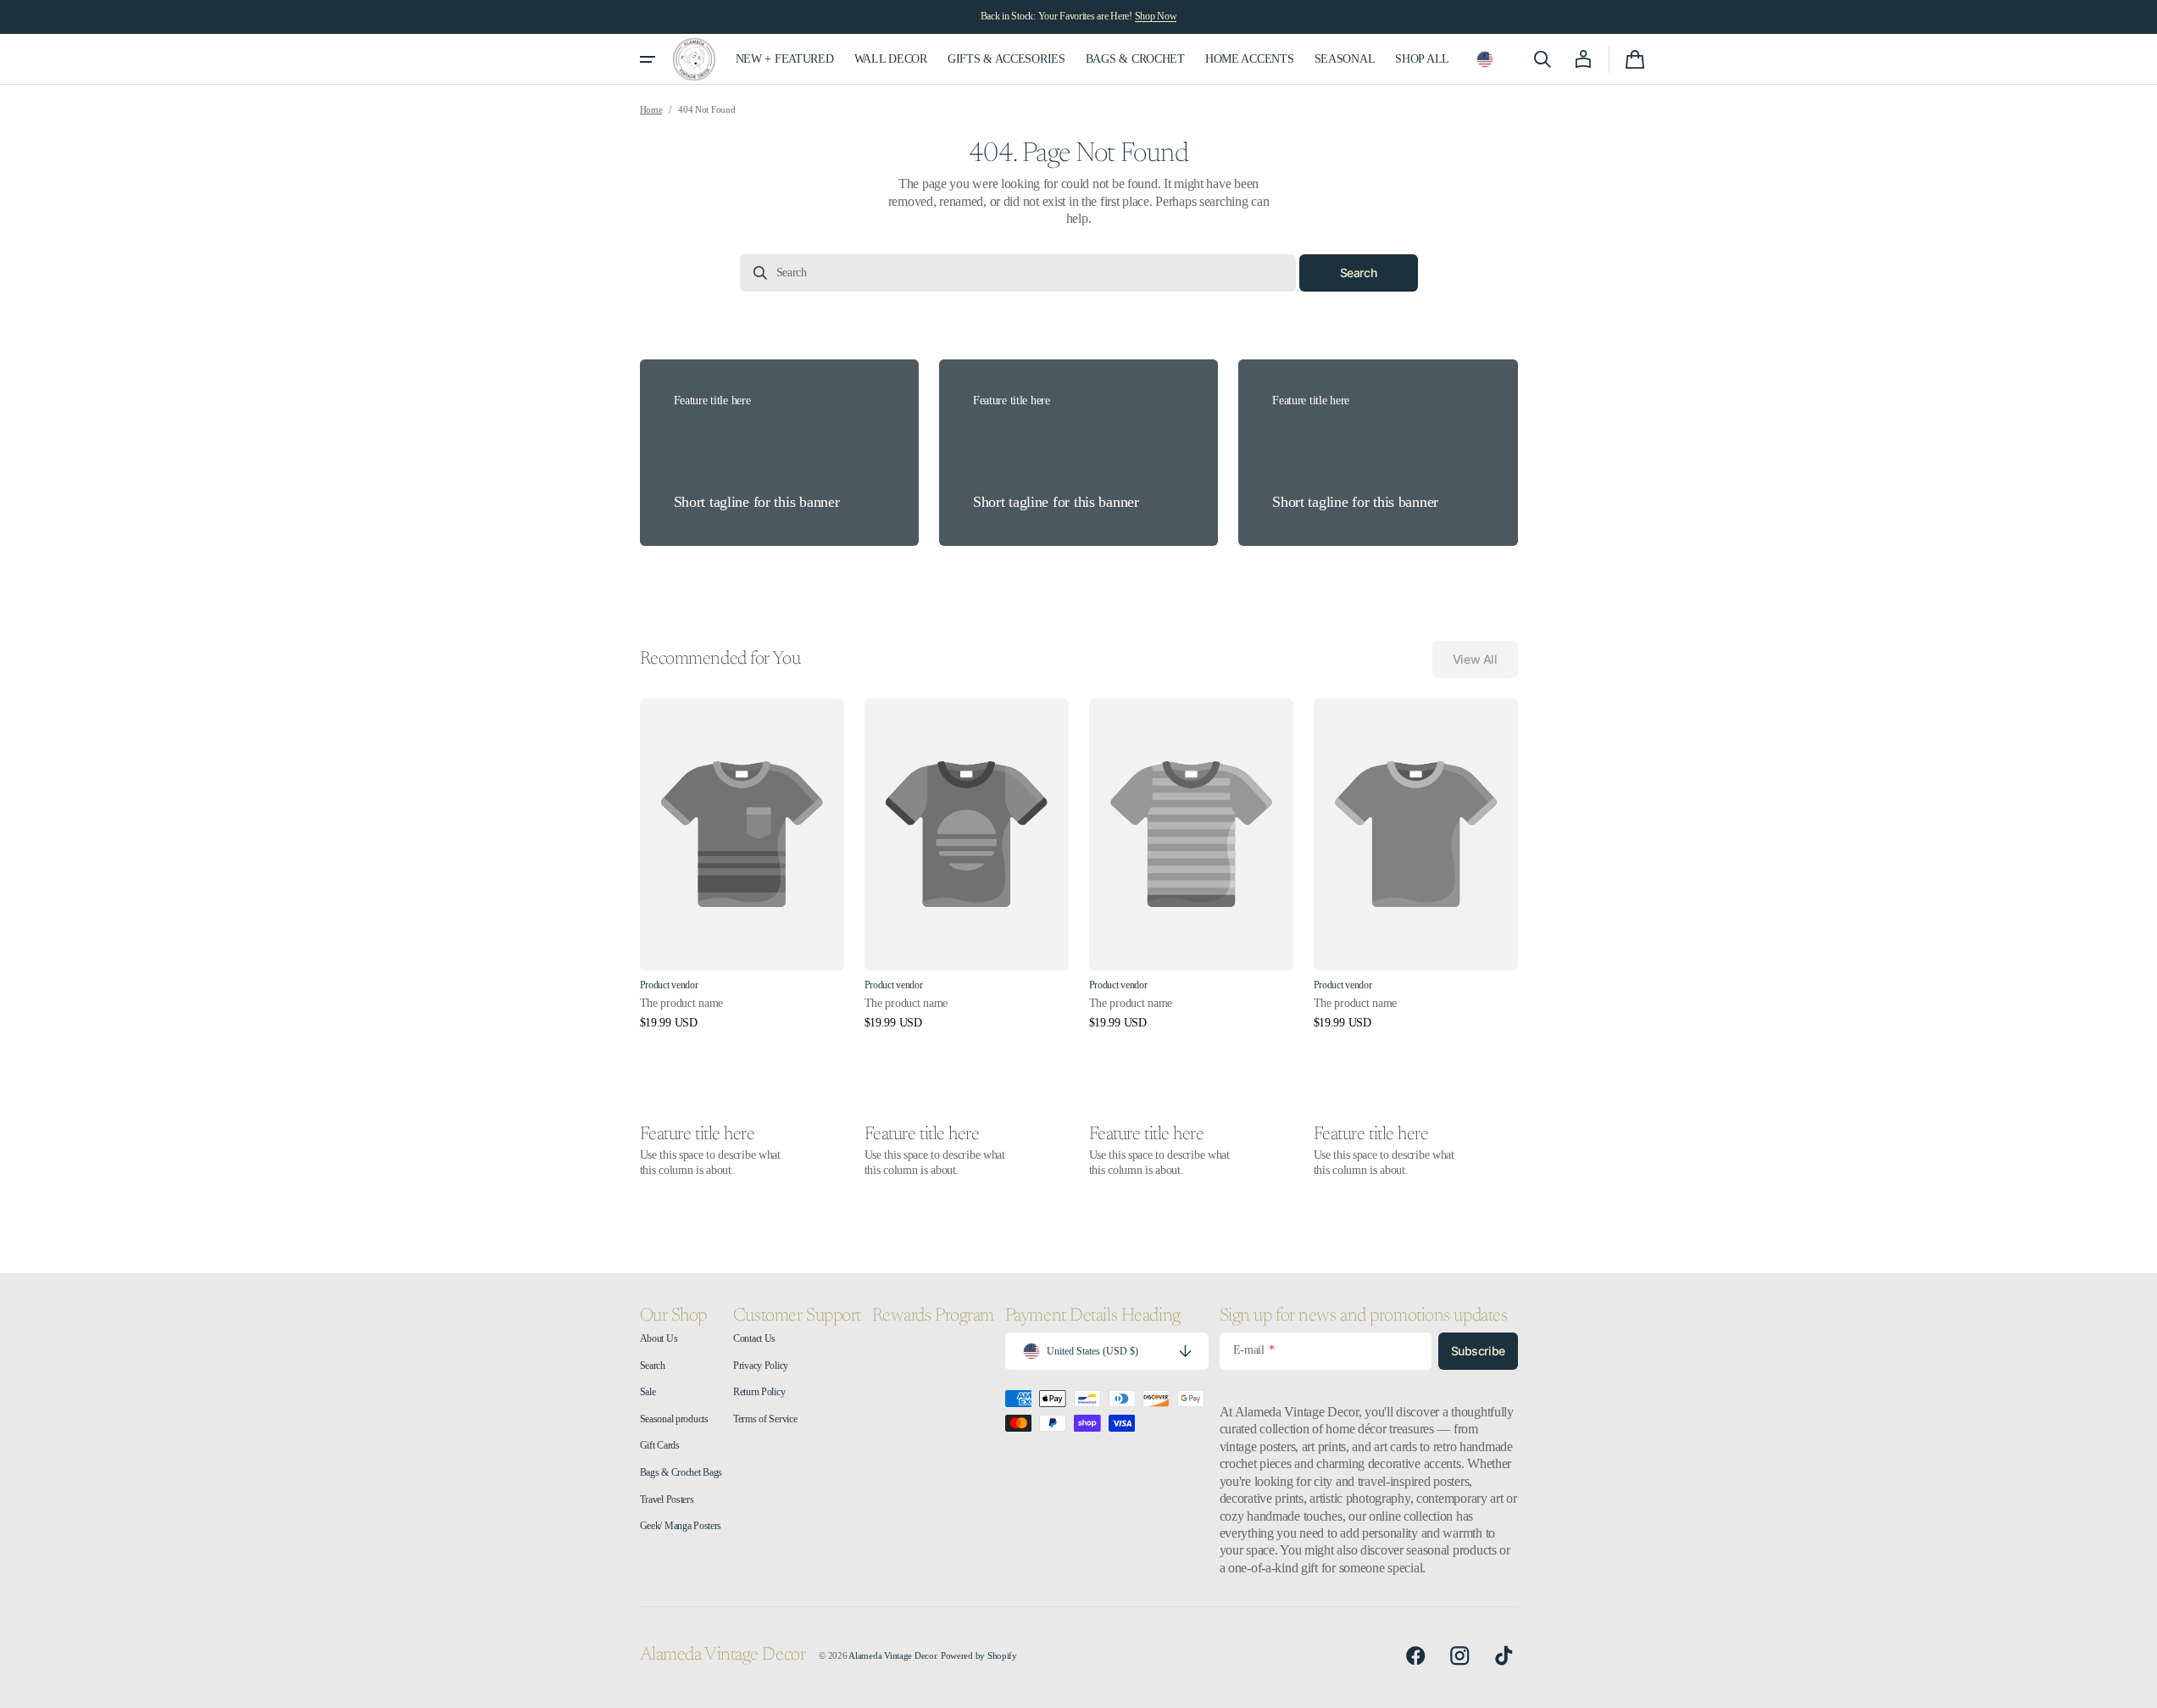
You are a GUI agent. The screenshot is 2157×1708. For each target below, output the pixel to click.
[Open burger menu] (648, 59)
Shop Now (1156, 16)
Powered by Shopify (979, 1656)
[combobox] (1018, 273)
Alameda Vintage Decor (892, 1656)
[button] (1485, 59)
